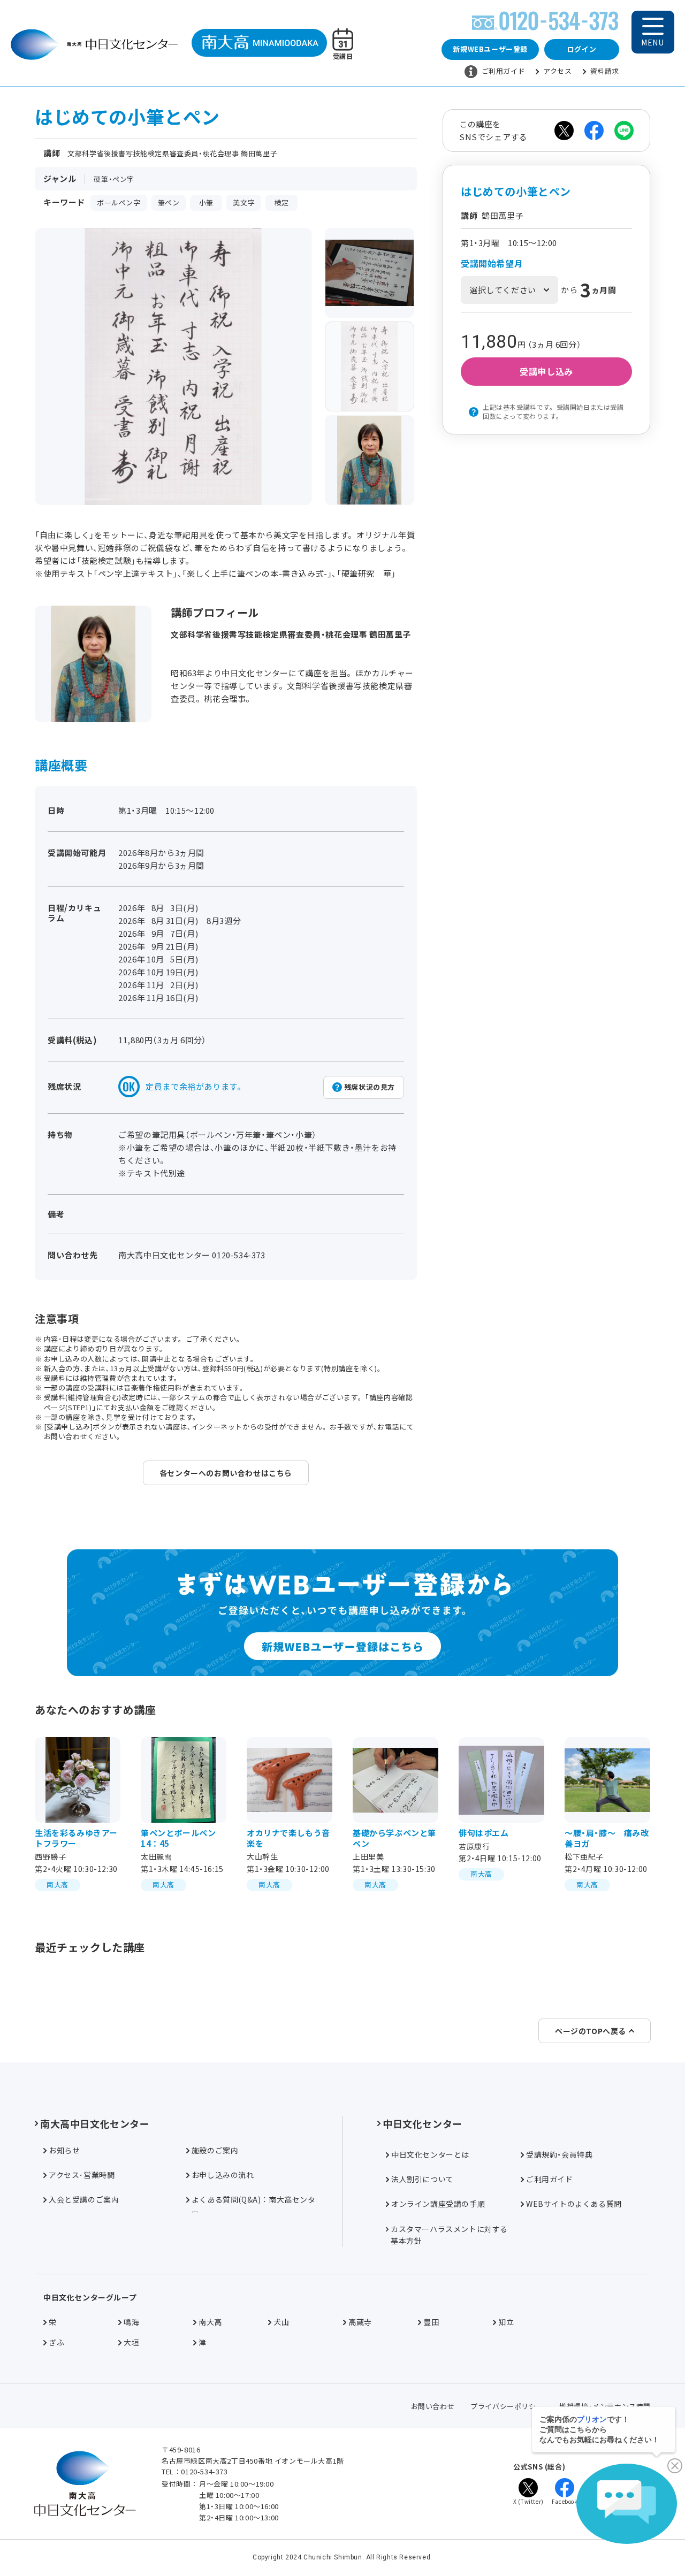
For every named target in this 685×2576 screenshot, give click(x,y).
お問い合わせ (433, 2406)
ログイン (582, 49)
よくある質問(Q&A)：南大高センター (254, 2205)
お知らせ (64, 2150)
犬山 (281, 2322)
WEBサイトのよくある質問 (574, 2204)
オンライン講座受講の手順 (438, 2204)
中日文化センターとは (430, 2154)
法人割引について (423, 2179)
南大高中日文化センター (95, 2123)
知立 (506, 2322)
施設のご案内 (215, 2150)
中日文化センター (423, 2123)
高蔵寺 (360, 2322)
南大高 (210, 2322)
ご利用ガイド (504, 71)
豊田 (431, 2322)
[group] (370, 273)
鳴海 (131, 2322)
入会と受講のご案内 (84, 2199)
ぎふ (56, 2342)
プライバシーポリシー (507, 2406)
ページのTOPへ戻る (591, 2031)
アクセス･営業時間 (82, 2175)
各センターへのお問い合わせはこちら (226, 1473)
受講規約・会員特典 (559, 2154)
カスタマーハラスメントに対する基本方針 (449, 2235)
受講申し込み (546, 371)
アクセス (557, 71)
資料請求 (605, 71)
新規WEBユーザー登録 (490, 49)
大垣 (131, 2342)
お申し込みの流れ (223, 2175)
